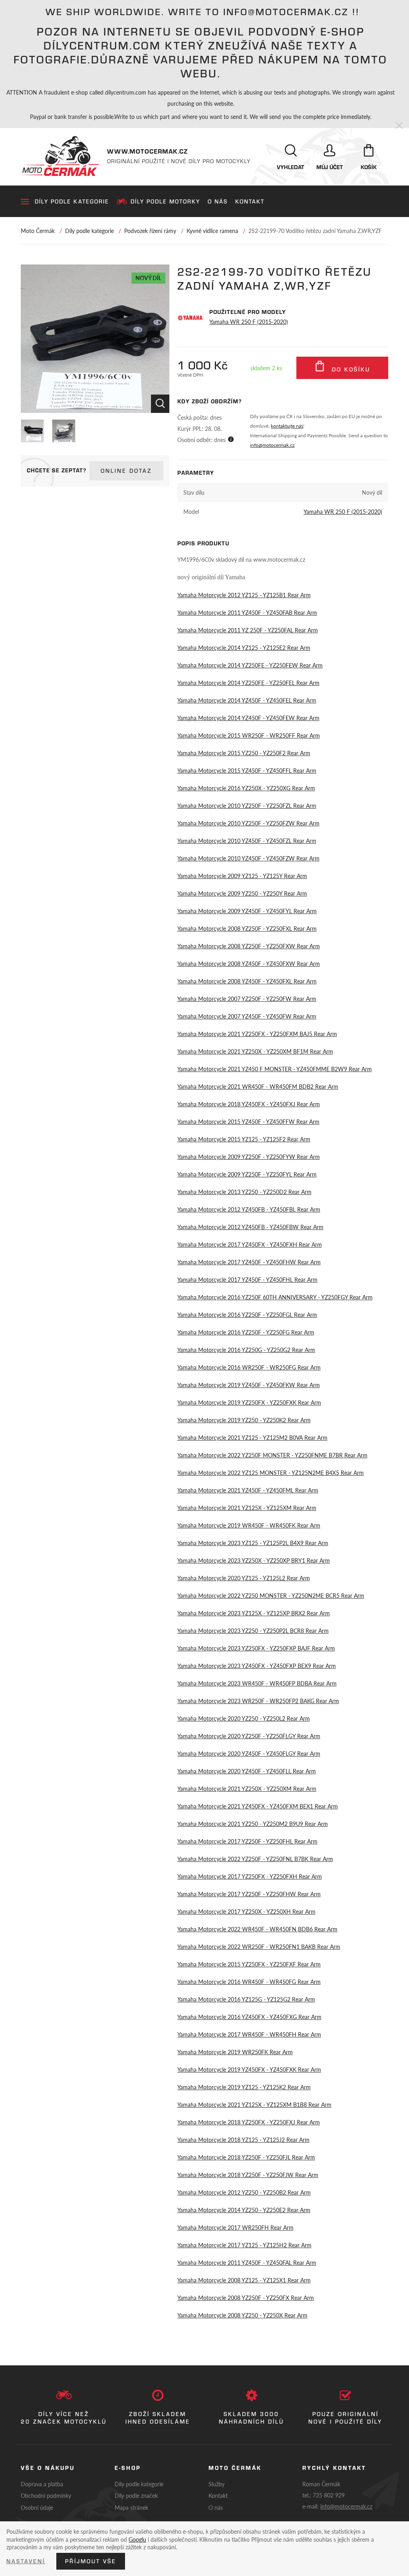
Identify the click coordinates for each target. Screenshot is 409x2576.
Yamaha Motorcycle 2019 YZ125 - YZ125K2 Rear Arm (244, 2087)
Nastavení (26, 2561)
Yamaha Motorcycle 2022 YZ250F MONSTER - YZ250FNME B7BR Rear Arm (272, 1455)
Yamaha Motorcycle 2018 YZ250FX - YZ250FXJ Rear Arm (249, 2122)
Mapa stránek (131, 2507)
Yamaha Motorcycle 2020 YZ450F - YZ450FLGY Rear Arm (249, 1753)
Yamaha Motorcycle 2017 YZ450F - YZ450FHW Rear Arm (249, 1262)
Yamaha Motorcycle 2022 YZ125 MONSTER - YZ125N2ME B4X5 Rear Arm (271, 1473)
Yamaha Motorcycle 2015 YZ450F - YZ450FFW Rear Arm (248, 1121)
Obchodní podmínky (46, 2495)
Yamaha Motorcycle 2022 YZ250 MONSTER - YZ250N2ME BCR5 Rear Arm (271, 1595)
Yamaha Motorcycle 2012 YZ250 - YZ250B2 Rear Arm (244, 2192)
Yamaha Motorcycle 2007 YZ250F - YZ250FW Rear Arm (247, 999)
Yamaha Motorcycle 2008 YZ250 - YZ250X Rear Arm (242, 2315)
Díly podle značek (136, 2495)
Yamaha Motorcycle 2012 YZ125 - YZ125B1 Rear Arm (244, 595)
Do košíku (350, 369)
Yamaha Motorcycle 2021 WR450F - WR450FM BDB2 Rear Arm (258, 1086)
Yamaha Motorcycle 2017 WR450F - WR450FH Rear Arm (249, 2034)
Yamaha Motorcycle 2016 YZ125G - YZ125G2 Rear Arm (246, 1999)
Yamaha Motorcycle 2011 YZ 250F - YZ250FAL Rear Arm (248, 630)
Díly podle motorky (165, 201)
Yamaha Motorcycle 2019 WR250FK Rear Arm (235, 2052)
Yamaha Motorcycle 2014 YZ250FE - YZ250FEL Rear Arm (248, 683)
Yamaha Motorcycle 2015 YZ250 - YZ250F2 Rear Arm (244, 753)
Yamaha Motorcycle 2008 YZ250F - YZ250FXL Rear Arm (247, 928)
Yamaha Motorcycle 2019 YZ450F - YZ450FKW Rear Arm (249, 1385)
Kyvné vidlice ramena (212, 231)
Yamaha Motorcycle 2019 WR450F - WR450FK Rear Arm (249, 1525)
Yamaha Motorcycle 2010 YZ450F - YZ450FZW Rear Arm (248, 858)
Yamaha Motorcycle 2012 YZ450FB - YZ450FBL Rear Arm (249, 1209)
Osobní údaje (37, 2507)
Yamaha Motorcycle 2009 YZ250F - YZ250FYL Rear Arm (247, 1174)
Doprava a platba (42, 2484)
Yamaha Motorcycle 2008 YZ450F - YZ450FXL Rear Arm (247, 981)
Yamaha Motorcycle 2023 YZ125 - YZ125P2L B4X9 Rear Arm (253, 1543)
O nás (218, 201)
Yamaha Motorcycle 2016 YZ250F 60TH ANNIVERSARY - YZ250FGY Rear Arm (275, 1297)
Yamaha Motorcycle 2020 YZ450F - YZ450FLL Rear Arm (247, 1771)
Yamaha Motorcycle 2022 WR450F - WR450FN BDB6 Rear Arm (257, 1929)
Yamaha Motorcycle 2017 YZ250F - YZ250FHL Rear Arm (247, 1841)
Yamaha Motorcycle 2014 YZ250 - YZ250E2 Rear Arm (244, 2210)
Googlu (137, 2539)
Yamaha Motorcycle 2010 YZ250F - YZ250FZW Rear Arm (248, 823)
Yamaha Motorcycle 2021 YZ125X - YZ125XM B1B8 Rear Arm (254, 2104)
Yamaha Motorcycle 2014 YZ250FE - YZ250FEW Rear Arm (250, 665)
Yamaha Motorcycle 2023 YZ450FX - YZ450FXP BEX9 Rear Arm (257, 1666)
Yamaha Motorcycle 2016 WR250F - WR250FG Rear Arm (249, 1367)
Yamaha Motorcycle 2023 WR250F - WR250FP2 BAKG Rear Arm (258, 1701)
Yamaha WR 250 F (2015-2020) (249, 322)
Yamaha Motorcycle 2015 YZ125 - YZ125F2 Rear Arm (244, 1139)
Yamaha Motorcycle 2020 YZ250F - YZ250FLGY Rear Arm (249, 1736)
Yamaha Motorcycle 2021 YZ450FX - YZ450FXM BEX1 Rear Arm (258, 1806)
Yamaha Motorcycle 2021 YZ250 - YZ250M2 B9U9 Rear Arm (253, 1824)
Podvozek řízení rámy (150, 231)
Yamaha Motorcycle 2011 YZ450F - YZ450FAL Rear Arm (247, 2262)
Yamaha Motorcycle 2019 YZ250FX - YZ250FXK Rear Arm (249, 1402)
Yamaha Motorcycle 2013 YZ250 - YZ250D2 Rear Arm (244, 1192)
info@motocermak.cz (272, 445)
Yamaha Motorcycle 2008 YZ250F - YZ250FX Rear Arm (246, 2298)
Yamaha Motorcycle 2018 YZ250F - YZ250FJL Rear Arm (246, 2157)
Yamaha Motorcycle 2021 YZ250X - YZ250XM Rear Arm (247, 1788)
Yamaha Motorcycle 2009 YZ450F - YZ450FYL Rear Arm (247, 911)
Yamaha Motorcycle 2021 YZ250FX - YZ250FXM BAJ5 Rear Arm (257, 1034)
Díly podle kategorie (72, 201)
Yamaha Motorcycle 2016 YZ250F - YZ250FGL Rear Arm (247, 1315)
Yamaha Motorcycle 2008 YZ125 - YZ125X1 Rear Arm (244, 2280)
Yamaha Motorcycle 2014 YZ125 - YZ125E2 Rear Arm (244, 647)
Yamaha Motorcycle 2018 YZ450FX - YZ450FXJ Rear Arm (249, 1104)
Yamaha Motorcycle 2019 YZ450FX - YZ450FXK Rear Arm (249, 2069)
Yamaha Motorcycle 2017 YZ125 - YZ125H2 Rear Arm (244, 2245)
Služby (216, 2484)
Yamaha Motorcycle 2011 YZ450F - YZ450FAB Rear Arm (247, 612)
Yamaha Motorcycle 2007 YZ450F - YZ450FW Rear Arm (247, 1016)
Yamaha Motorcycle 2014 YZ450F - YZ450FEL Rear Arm (247, 700)
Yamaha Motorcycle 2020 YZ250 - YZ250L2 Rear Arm (244, 1718)
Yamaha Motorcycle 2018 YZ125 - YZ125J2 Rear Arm (243, 2140)
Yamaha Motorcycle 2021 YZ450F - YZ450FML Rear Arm (248, 1490)
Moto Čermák (38, 231)
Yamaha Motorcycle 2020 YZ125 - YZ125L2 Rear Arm (244, 1578)
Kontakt (250, 201)
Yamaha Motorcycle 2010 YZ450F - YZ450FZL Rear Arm (247, 841)
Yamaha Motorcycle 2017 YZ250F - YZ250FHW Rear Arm (249, 1894)
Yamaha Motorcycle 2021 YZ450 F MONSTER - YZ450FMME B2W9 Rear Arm (275, 1069)
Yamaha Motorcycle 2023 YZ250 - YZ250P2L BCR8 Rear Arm (253, 1630)
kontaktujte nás (287, 426)
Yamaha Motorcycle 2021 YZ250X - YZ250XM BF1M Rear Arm (255, 1051)
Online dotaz (126, 471)
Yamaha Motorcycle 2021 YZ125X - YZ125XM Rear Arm (247, 1508)
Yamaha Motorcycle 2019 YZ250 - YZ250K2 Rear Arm (244, 1420)
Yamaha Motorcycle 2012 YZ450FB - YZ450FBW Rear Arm (250, 1227)
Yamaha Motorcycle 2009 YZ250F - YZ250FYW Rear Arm (249, 1157)
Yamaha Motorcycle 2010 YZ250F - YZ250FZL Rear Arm (247, 805)
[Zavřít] (399, 126)
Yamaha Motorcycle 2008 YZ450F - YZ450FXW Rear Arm (249, 963)
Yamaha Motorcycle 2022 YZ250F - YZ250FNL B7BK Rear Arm (255, 1859)
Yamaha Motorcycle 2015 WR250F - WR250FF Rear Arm (249, 735)
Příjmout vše (91, 2561)
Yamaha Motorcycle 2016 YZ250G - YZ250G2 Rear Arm (246, 1350)
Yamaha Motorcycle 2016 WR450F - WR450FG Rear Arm (249, 1982)
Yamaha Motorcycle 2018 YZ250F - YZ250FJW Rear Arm (248, 2175)
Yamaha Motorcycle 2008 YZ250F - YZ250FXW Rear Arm (249, 946)
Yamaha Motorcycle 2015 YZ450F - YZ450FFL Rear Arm (247, 770)
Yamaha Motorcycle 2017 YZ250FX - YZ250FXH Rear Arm (250, 1876)
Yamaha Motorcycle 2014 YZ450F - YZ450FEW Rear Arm (248, 718)
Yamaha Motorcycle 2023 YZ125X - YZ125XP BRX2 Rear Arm (254, 1613)
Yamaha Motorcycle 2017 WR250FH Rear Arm (235, 2227)
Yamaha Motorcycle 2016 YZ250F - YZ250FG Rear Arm (246, 1332)
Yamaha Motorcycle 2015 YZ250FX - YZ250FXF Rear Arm (249, 1964)
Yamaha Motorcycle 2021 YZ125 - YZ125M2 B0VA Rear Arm (252, 1437)
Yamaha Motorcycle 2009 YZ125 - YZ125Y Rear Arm (242, 876)
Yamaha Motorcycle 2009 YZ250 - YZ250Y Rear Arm (242, 893)
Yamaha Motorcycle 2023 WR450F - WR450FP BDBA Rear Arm (257, 1683)
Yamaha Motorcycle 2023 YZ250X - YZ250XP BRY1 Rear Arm (254, 1560)
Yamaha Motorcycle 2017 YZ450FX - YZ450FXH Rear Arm (250, 1244)
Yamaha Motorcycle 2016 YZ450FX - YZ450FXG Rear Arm (249, 2017)
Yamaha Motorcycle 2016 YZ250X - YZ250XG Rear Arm (246, 788)
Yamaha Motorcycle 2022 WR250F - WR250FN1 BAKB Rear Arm (259, 1946)
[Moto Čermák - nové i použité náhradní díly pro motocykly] (60, 156)
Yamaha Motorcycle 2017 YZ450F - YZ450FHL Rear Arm (247, 1279)
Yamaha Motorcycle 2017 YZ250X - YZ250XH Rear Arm (246, 1911)
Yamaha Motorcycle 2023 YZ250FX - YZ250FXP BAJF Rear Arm (256, 1648)
